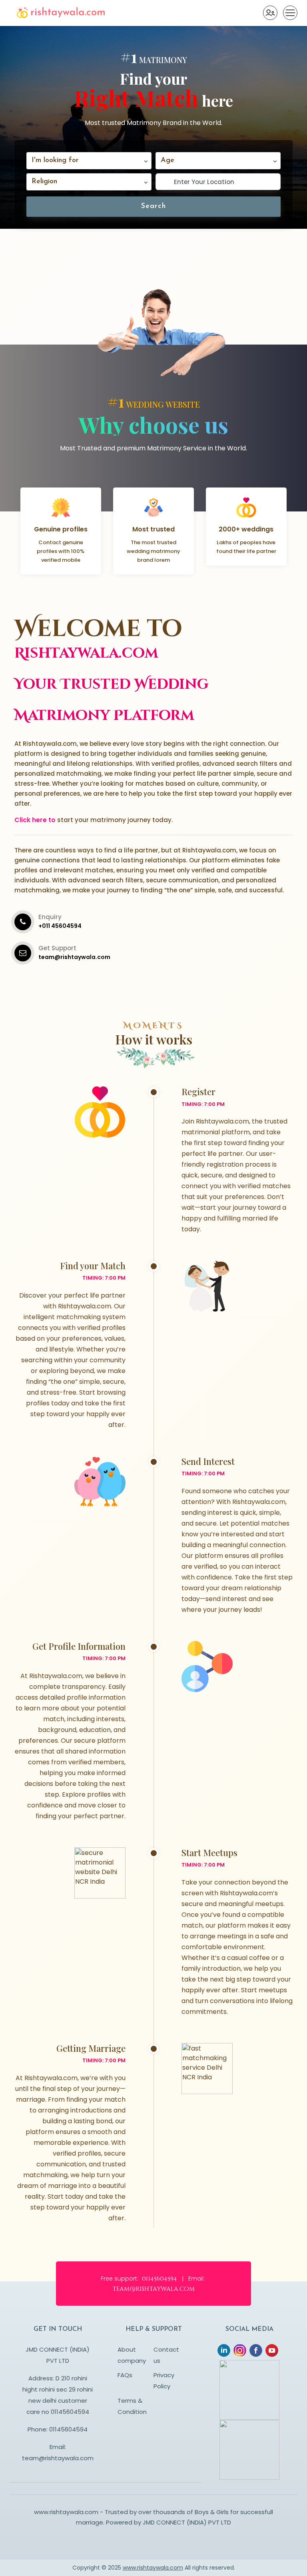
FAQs (125, 2375)
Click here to (35, 820)
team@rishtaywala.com (58, 2458)
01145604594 (68, 2429)
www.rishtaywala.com (153, 2568)
